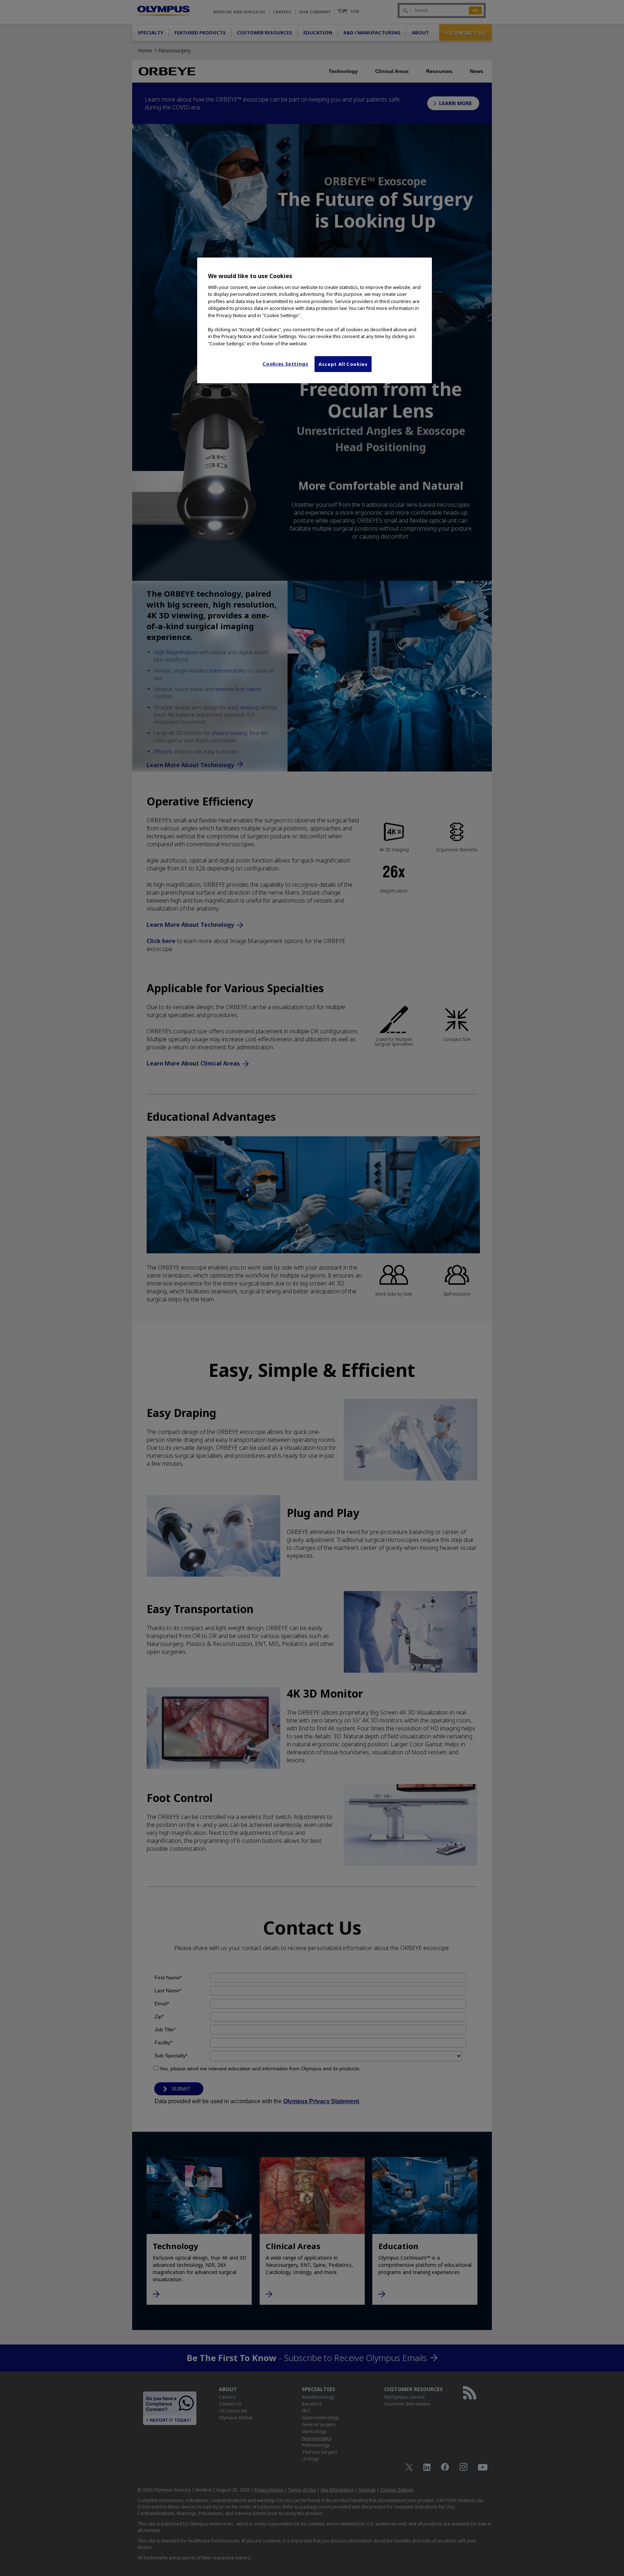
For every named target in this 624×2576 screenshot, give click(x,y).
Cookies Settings (285, 364)
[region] (315, 320)
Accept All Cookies (343, 364)
